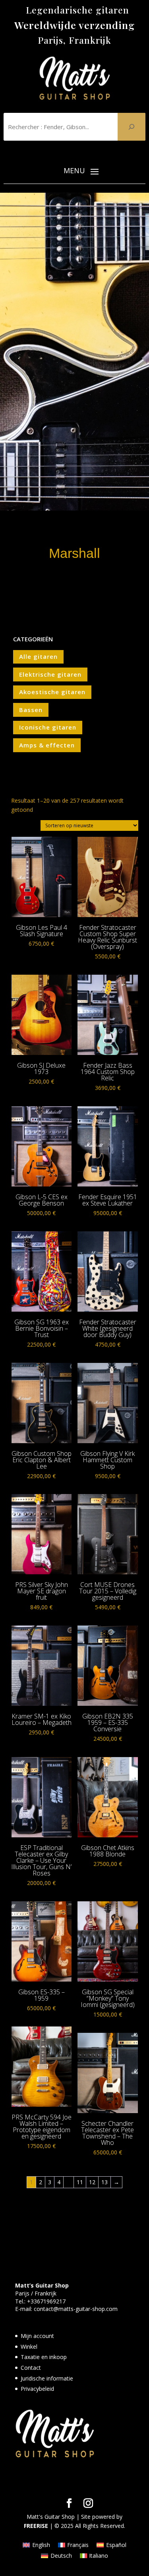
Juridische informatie (47, 2378)
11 (80, 2182)
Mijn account (37, 2336)
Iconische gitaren (48, 727)
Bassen (31, 710)
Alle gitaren (38, 656)
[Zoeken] (132, 127)
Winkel (29, 2347)
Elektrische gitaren (50, 674)
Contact (31, 2368)
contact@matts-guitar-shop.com (76, 2309)
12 (92, 2182)
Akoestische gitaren (52, 692)
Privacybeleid (37, 2389)
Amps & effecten (47, 745)
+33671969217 (46, 2301)
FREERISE (36, 2526)
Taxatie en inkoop (44, 2357)
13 (104, 2182)
